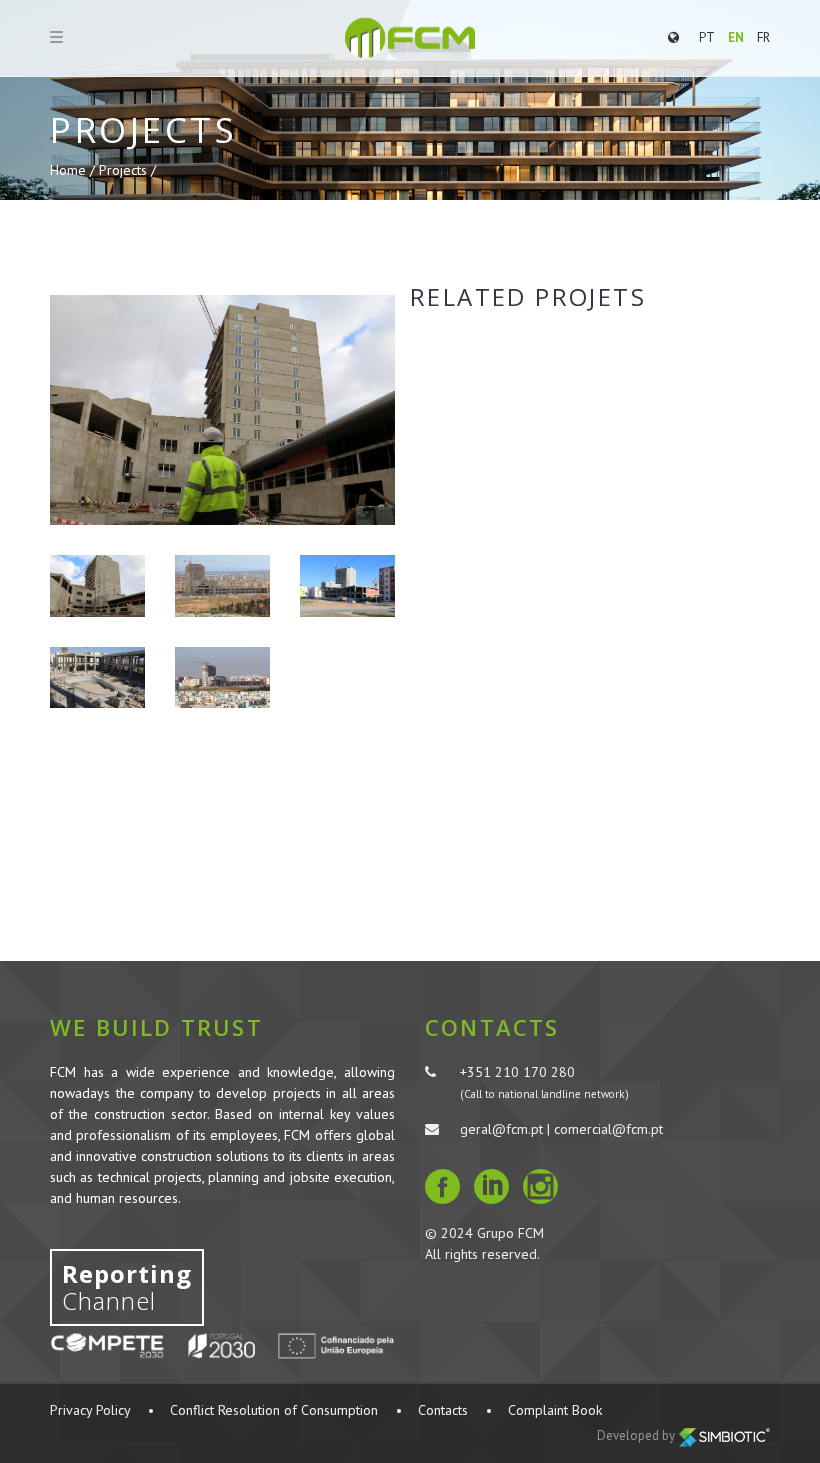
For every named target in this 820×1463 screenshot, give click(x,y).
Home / (74, 170)
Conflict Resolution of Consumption (274, 1410)
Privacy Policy (90, 1410)
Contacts (443, 1410)
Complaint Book (555, 1410)
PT (707, 37)
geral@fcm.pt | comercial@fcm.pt (561, 1129)
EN (736, 37)
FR (763, 37)
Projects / (127, 170)
